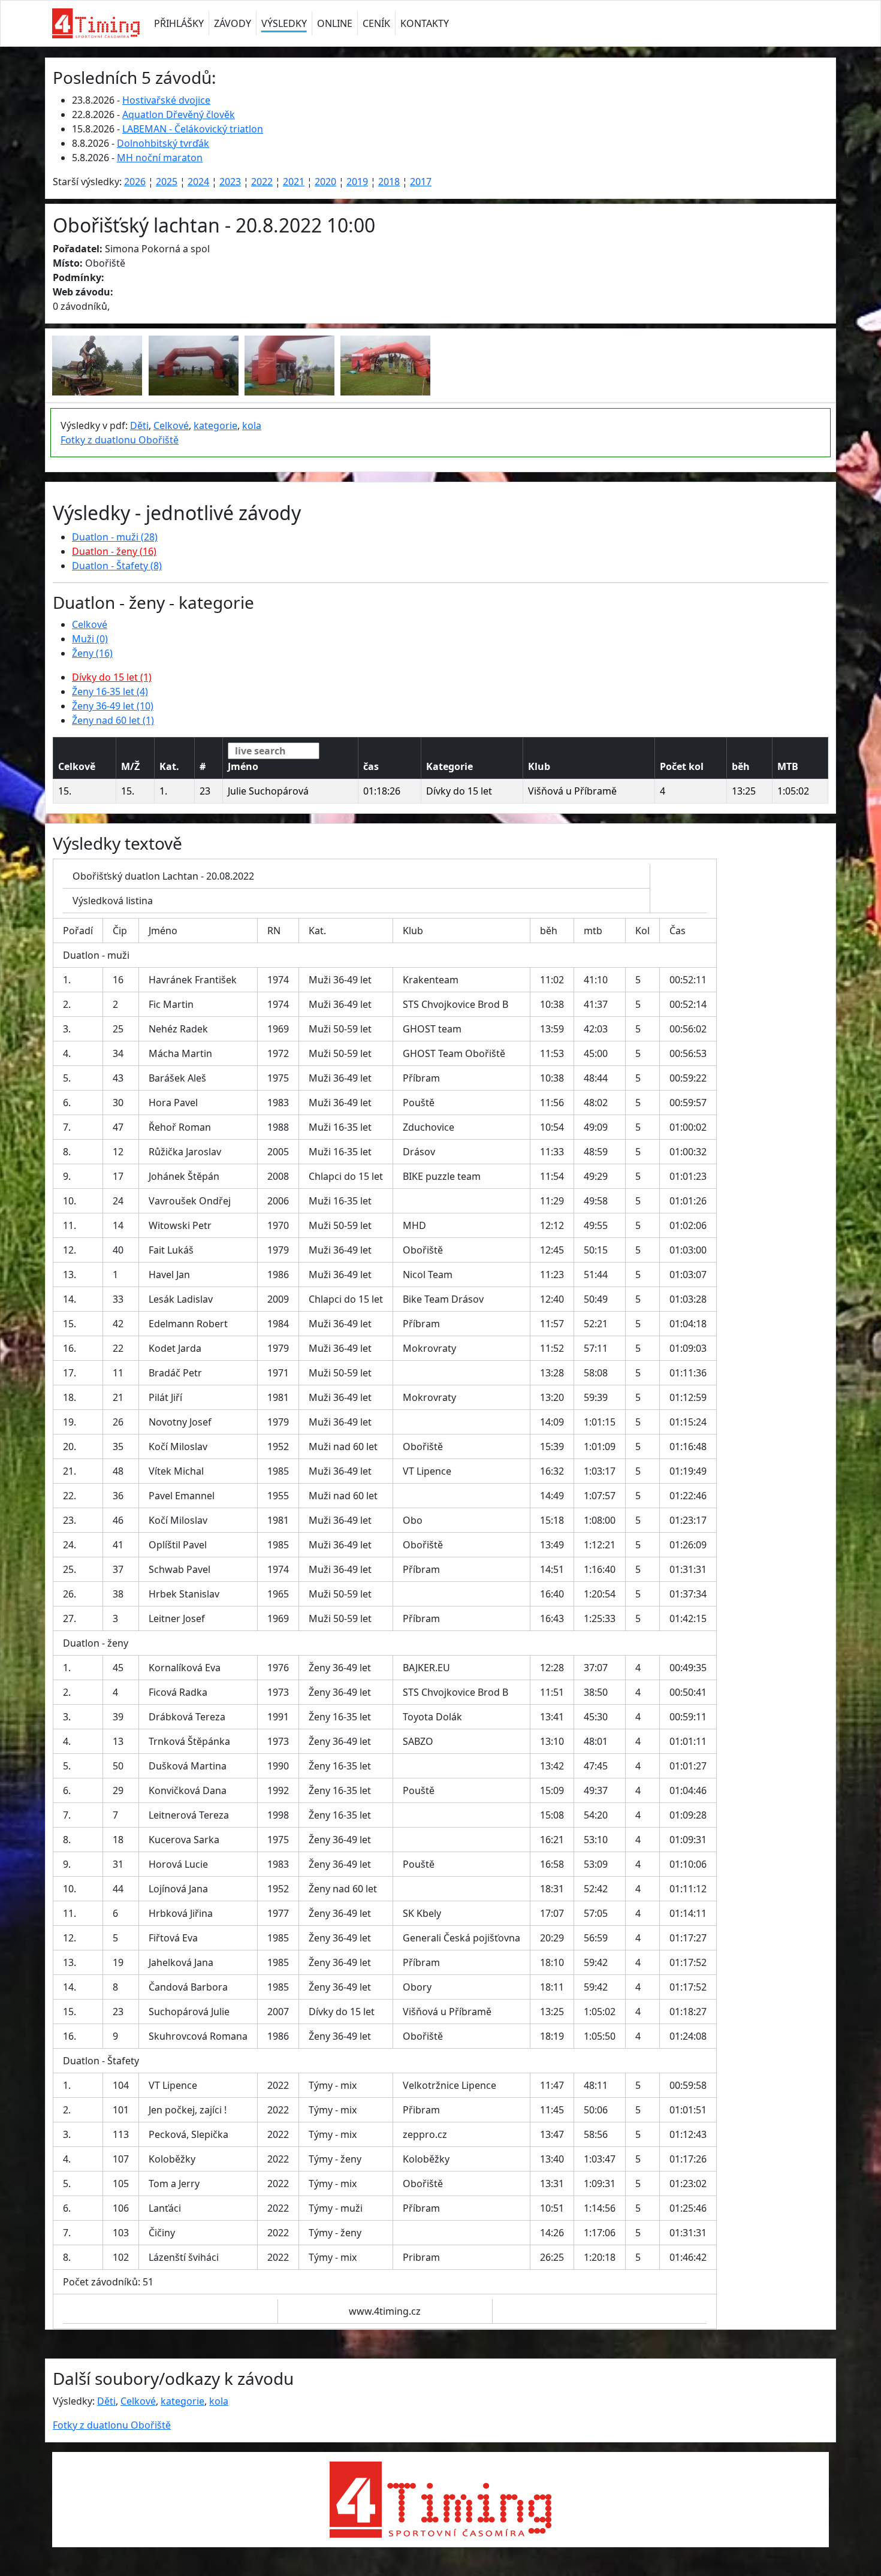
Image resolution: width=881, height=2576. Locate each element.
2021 (294, 182)
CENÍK (376, 23)
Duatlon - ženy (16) (114, 551)
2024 (198, 182)
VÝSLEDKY (284, 23)
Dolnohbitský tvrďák (163, 143)
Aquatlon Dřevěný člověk (179, 114)
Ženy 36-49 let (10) (113, 706)
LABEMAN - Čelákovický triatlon (193, 129)
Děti (139, 425)
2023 (230, 182)
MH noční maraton (160, 158)
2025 (167, 182)
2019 (357, 182)
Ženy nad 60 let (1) (113, 720)
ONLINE (335, 23)
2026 (135, 182)
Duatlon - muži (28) (115, 537)
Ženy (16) (92, 653)
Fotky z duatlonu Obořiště (120, 440)
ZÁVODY (233, 23)
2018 (389, 182)
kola (252, 425)
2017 (421, 182)
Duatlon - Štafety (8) (117, 566)
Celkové (171, 425)
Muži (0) (90, 639)
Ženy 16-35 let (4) (110, 691)
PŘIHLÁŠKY (179, 23)
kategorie (215, 425)
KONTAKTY (425, 23)
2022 (262, 182)
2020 (325, 182)
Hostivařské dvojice (166, 100)
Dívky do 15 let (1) (112, 677)
